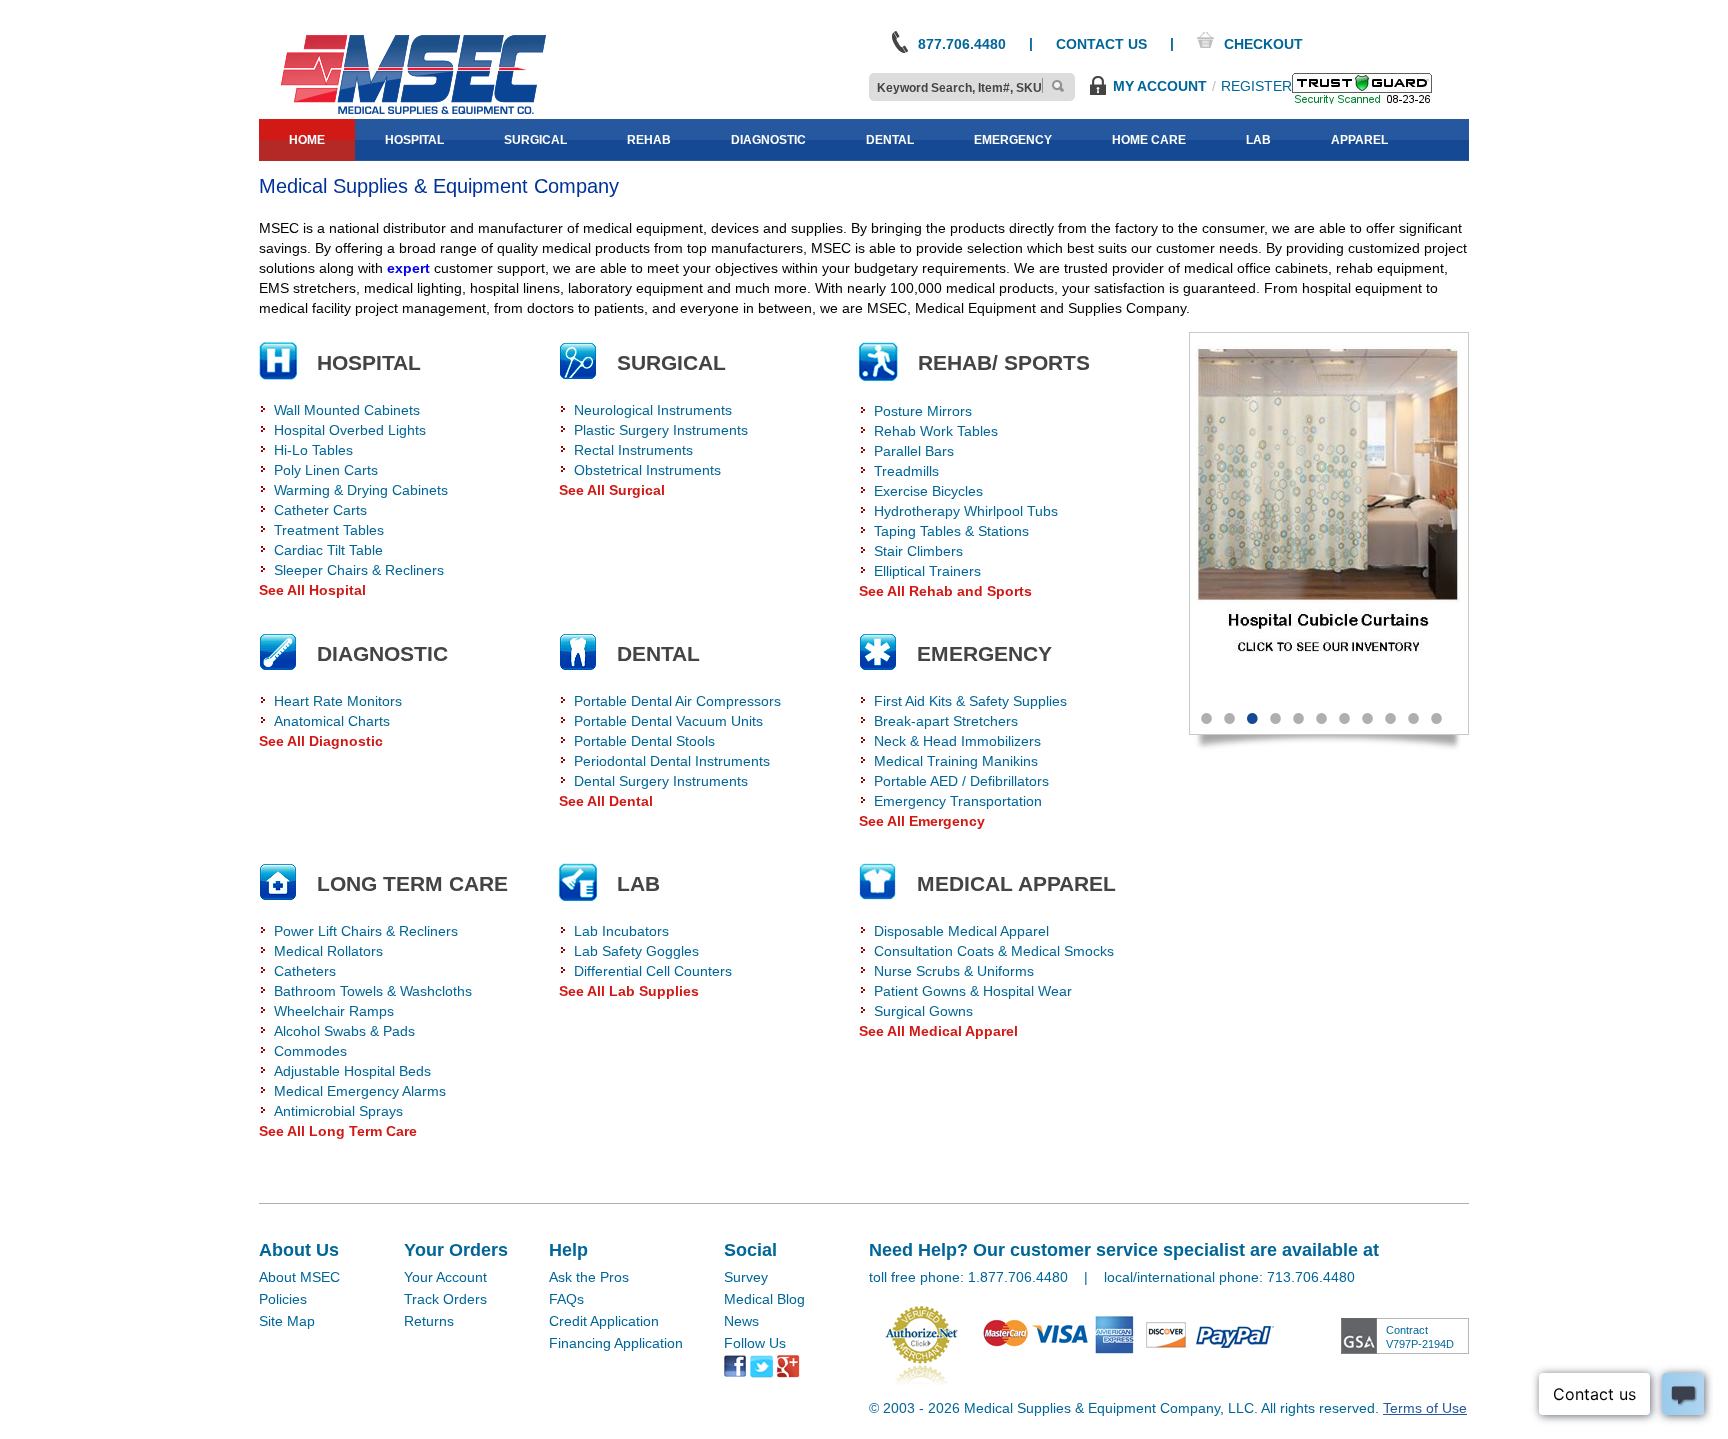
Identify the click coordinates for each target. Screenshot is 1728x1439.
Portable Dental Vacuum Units (668, 721)
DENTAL (658, 653)
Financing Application (616, 1343)
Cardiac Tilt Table (328, 550)
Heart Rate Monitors (338, 701)
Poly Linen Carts (326, 470)
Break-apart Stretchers (946, 721)
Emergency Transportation (958, 801)
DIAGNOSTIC (382, 653)
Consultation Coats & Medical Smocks (994, 951)
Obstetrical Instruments (647, 470)
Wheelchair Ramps (334, 1011)
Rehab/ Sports (1004, 362)
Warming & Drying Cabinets (361, 490)
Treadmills (906, 471)
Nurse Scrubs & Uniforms (954, 971)
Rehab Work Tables (936, 431)
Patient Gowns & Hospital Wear (973, 991)
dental (890, 140)
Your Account (445, 1277)
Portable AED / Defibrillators (961, 781)
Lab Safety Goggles (636, 951)
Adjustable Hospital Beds (352, 1071)
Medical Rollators (328, 951)
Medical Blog (764, 1299)
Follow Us (755, 1343)
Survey (746, 1277)
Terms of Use (1425, 1408)
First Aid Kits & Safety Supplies (970, 701)
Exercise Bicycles (928, 491)
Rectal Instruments (633, 450)
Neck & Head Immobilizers (957, 741)
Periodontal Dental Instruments (672, 761)
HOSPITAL (369, 362)
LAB (638, 883)
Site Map (287, 1321)
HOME (307, 140)
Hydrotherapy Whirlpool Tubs (966, 511)
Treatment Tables (329, 530)
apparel (1359, 140)
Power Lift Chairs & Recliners (366, 931)
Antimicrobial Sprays (338, 1111)
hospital (414, 140)
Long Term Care (412, 883)
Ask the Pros (589, 1277)
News (741, 1321)
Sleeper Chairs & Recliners (359, 570)
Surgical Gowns (923, 1011)
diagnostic (768, 140)
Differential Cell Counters (653, 971)
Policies (283, 1299)
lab (1258, 140)
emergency (1013, 140)
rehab (649, 140)
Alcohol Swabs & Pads (344, 1031)
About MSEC (299, 1277)
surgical (535, 140)
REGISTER (1256, 86)
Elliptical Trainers (927, 571)
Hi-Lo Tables (313, 450)
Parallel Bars (914, 451)
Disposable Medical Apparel (961, 931)
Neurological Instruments (653, 410)
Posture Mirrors (923, 411)
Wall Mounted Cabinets (347, 410)
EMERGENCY (984, 653)
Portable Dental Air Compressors (677, 701)
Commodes (310, 1051)
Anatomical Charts (332, 721)
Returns (429, 1321)
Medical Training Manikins (956, 761)
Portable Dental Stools (644, 741)
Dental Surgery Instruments (661, 781)
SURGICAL (671, 362)
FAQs (566, 1299)
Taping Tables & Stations (951, 531)
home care (1149, 140)
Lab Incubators (621, 931)
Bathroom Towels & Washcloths (373, 991)
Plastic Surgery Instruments (661, 430)
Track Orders (445, 1299)
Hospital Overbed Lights (350, 430)
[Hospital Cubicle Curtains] (1233, 513)
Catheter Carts (320, 510)
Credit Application (604, 1321)
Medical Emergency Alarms (360, 1091)
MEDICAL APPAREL (1016, 883)
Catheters (305, 971)
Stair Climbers (918, 551)
